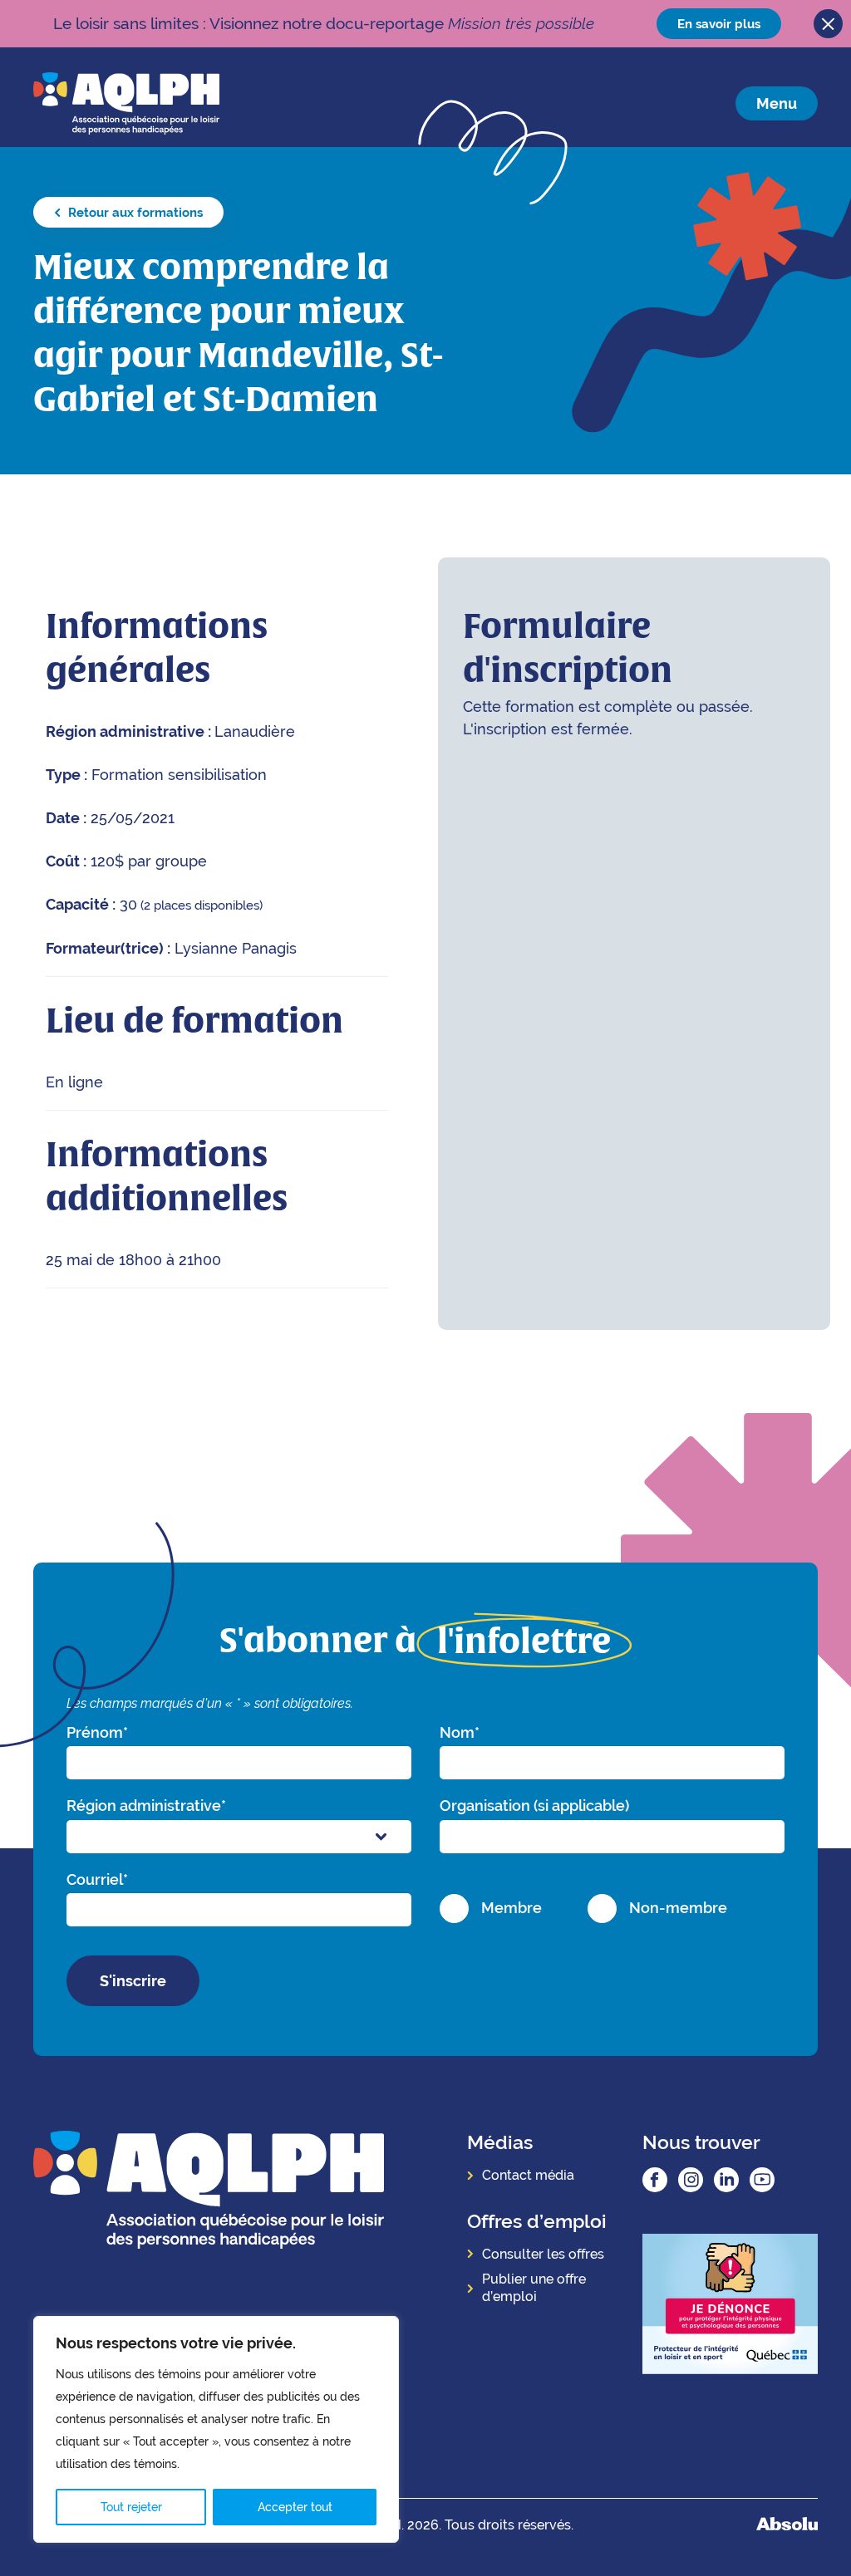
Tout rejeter (131, 2507)
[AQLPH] (126, 103)
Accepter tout (295, 2507)
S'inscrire (133, 1981)
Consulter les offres (543, 2254)
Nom (460, 1732)
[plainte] (730, 2306)
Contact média (528, 2175)
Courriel (97, 1879)
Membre (512, 1908)
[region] (216, 2429)
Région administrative (146, 1806)
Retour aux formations (134, 212)
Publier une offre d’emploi (534, 2288)
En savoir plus (719, 24)
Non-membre (678, 1908)
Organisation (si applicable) (534, 1806)
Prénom (97, 1732)
